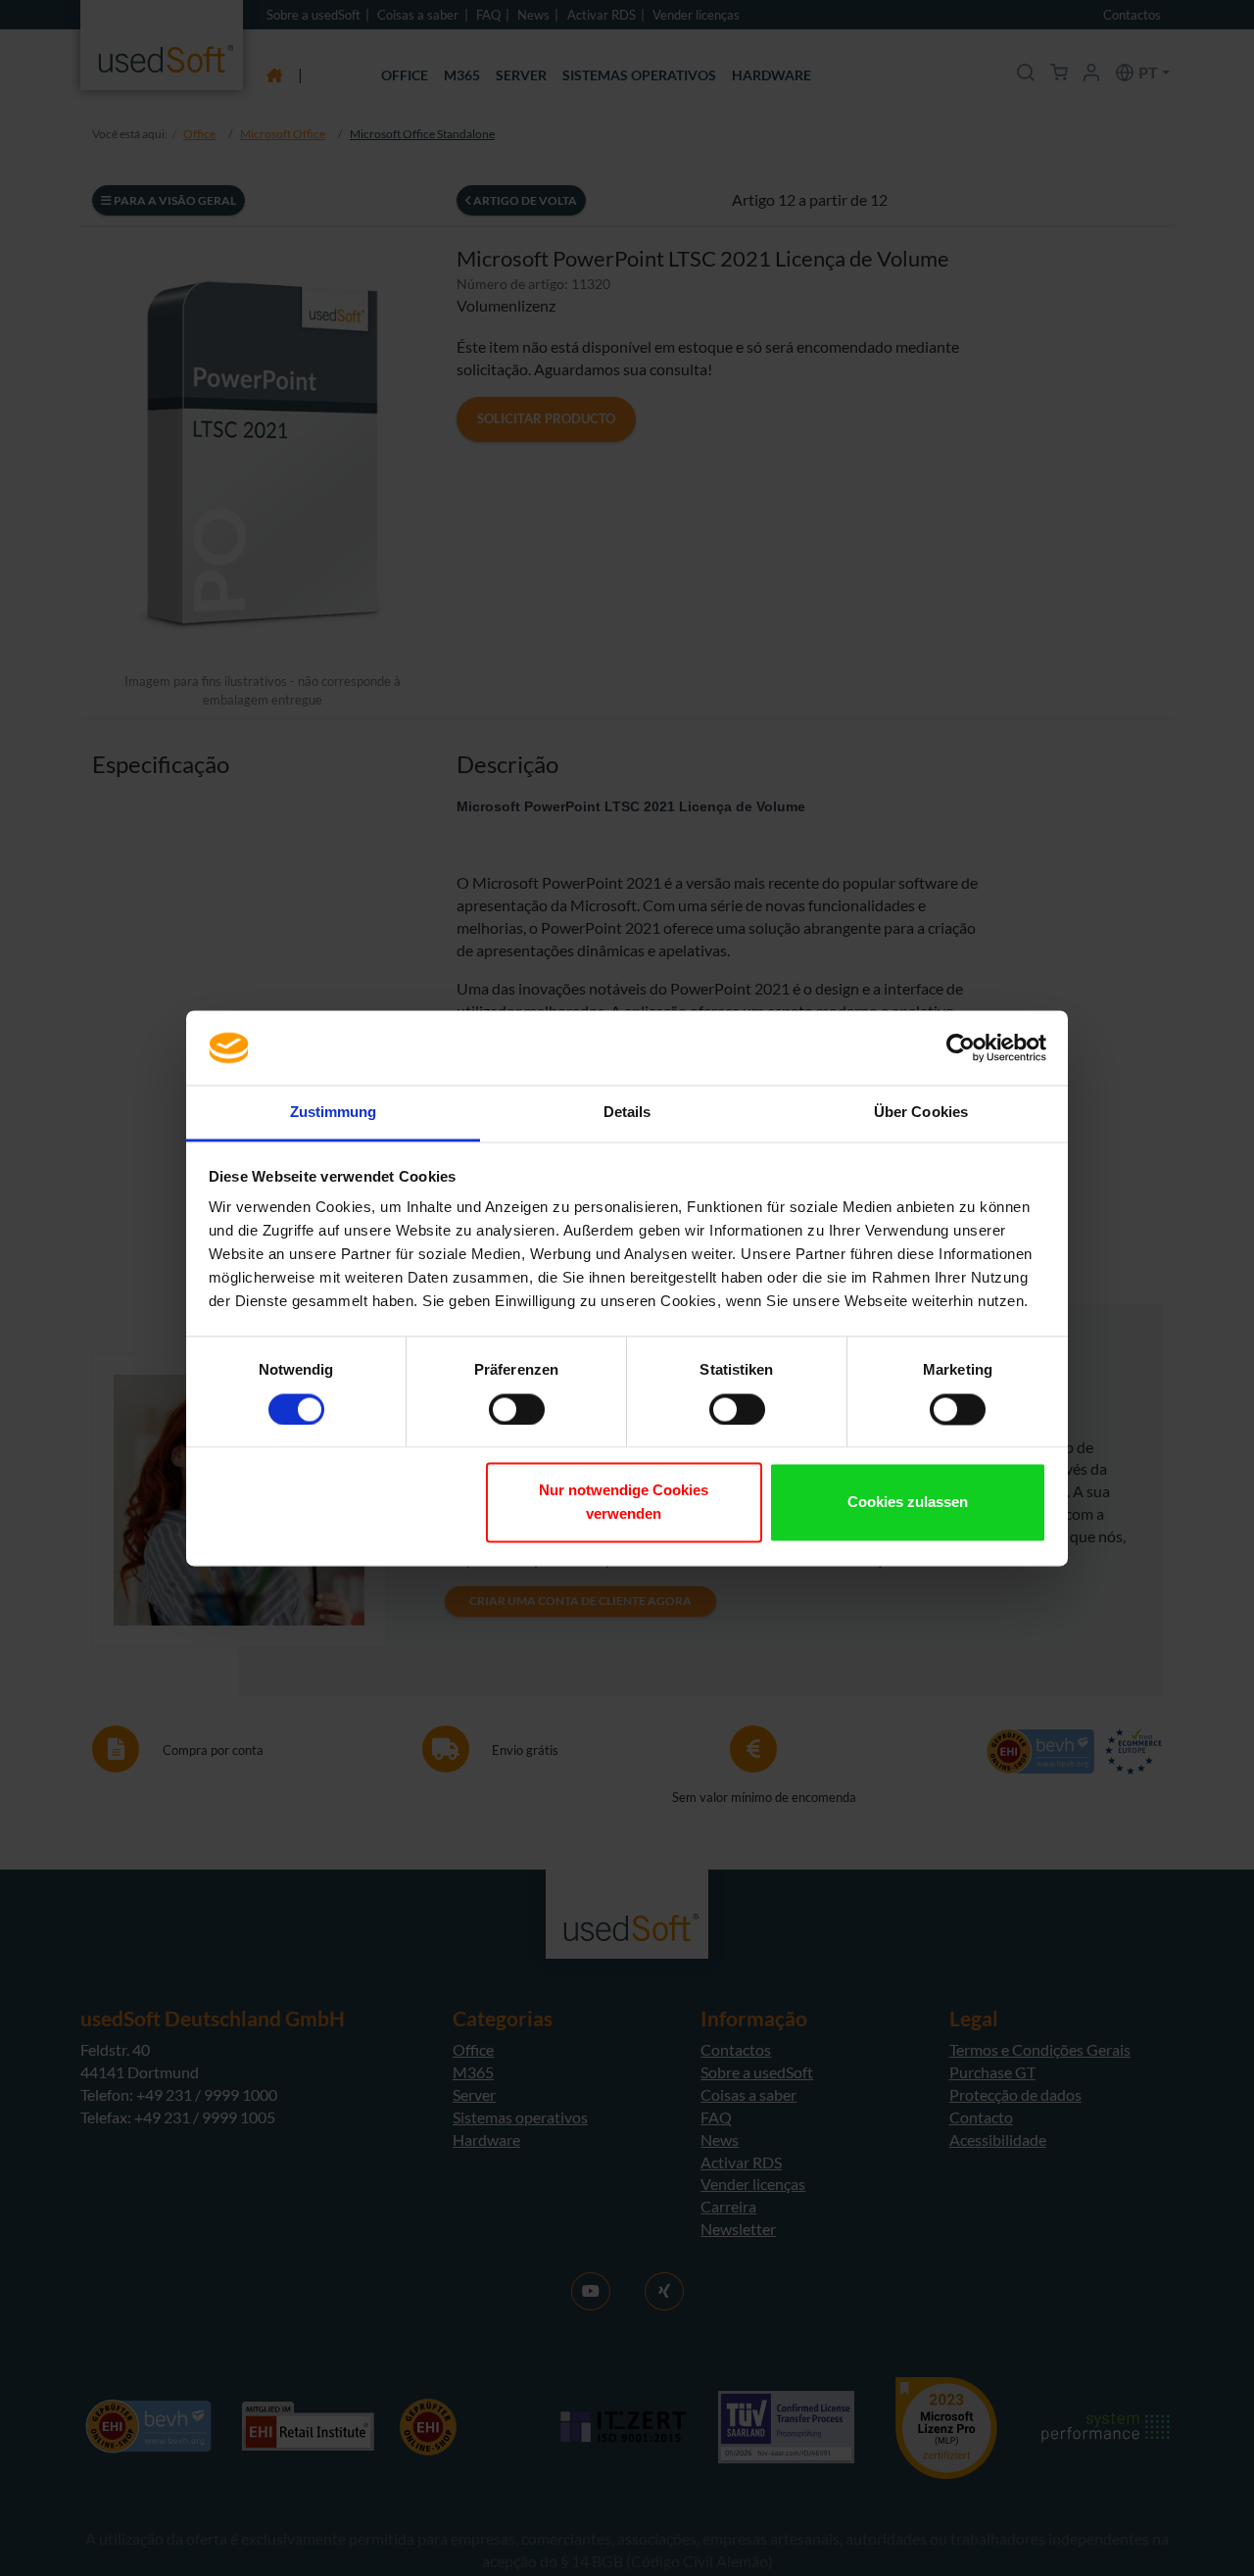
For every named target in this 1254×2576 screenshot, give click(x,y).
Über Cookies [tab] (921, 1113)
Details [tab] (627, 1113)
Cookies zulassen (908, 1503)
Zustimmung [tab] (334, 1113)
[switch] (517, 1409)
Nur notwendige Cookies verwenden (624, 1503)
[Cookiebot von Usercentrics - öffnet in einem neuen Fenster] (961, 1047)
